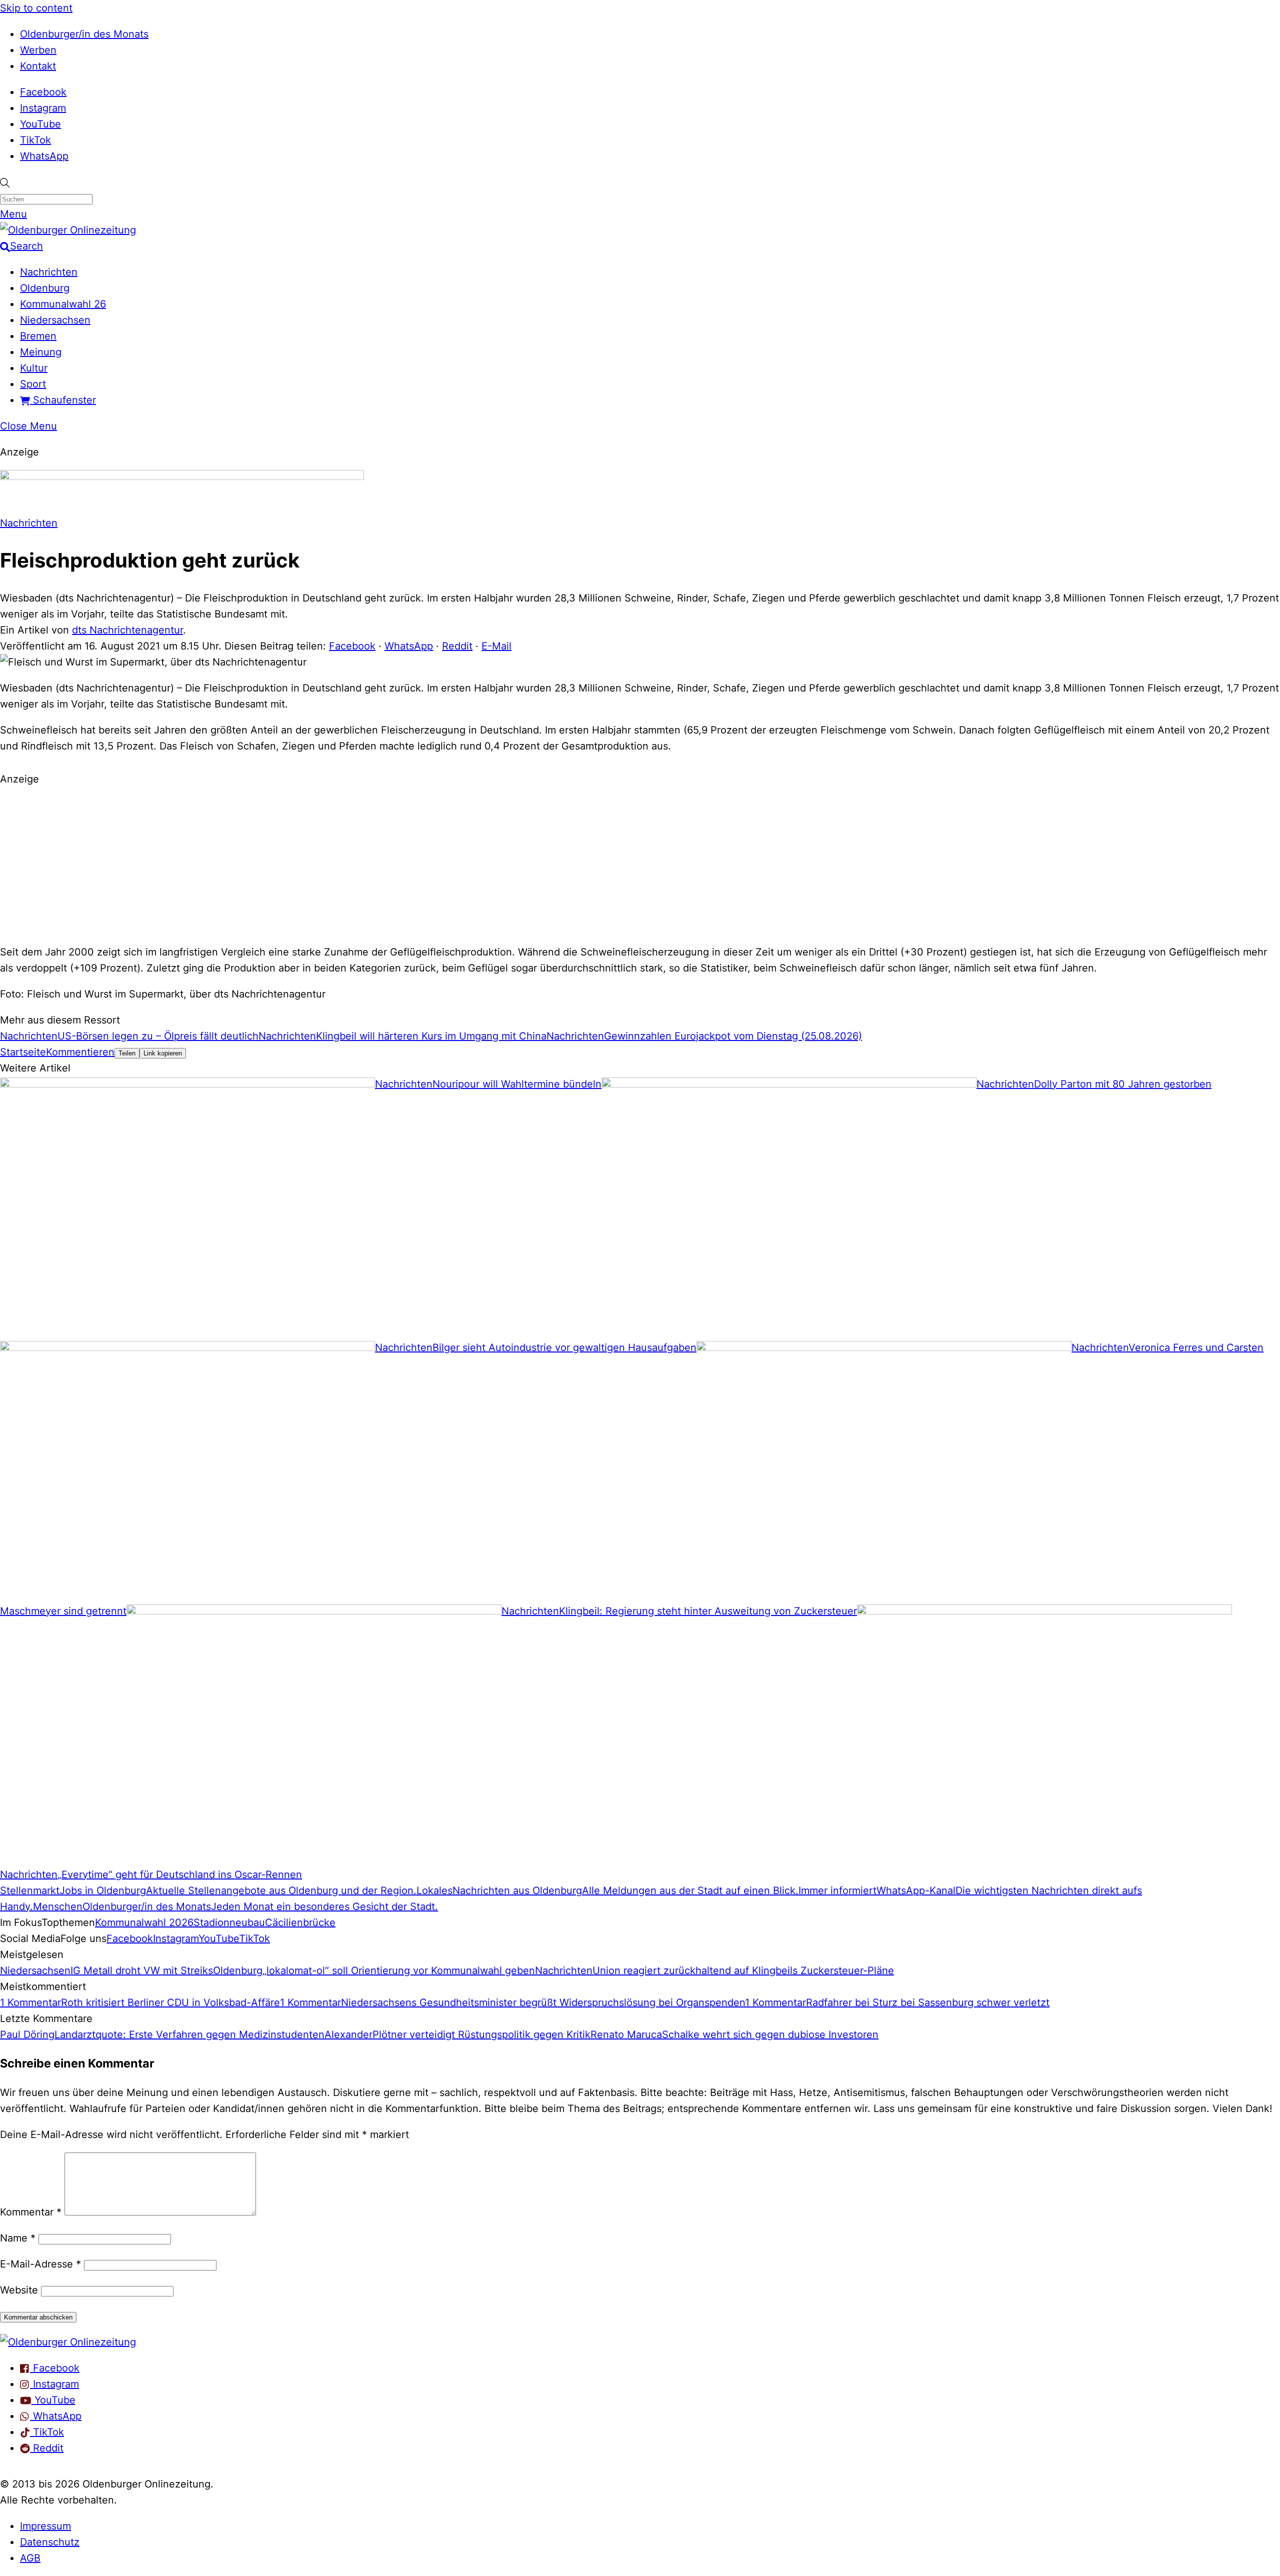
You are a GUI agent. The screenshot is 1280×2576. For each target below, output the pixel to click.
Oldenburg (45, 288)
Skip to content (36, 8)
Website (19, 2290)
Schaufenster (63, 400)
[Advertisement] (640, 864)
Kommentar (31, 2212)
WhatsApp (44, 156)
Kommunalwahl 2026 (144, 1922)
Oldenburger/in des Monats (84, 34)
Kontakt (38, 66)
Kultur (34, 368)
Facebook (43, 92)
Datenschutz (50, 2542)
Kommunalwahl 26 (63, 304)
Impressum (45, 2526)
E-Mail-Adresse (40, 2264)
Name (18, 2238)
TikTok (35, 140)
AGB (30, 2558)
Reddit (457, 646)
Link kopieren (163, 1053)
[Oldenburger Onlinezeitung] (68, 2342)
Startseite (23, 1052)
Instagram (43, 108)
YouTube (40, 124)
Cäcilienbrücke (300, 1922)
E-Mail (496, 646)
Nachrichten (49, 272)
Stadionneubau (229, 1922)
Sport (33, 384)
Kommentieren (80, 1052)
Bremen (38, 336)
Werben (38, 50)
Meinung (41, 352)
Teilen (127, 1053)
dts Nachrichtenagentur (127, 630)
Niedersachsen (55, 320)
